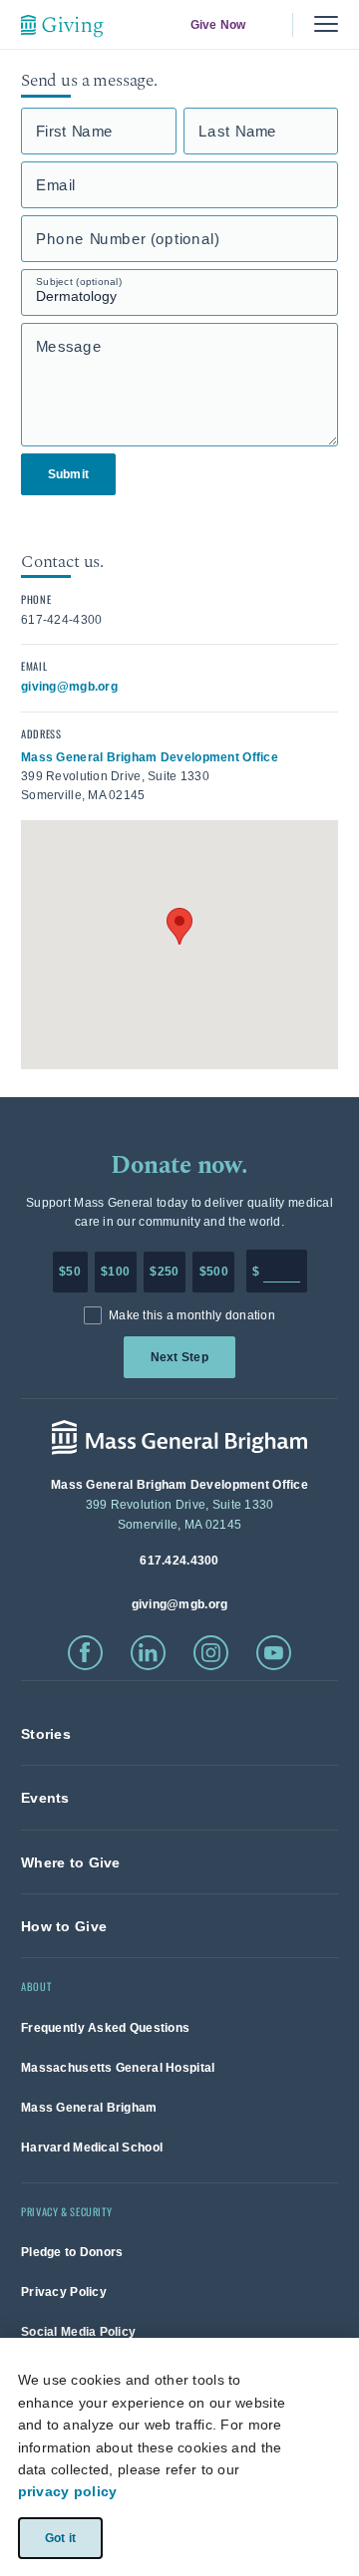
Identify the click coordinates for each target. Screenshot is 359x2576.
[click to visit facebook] (85, 1653)
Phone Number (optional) (128, 239)
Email (56, 185)
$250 (164, 1272)
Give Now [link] (217, 25)
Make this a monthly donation (192, 1315)
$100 (115, 1272)
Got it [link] (59, 2537)
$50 (70, 1272)
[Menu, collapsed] (326, 24)
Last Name (238, 131)
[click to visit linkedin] (148, 1653)
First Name (75, 131)
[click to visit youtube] (274, 1653)
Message (69, 346)
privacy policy (68, 2491)
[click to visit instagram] (211, 1653)
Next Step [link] (179, 1357)
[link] (46, 1734)
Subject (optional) (79, 282)
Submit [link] (68, 474)
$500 (214, 1272)
